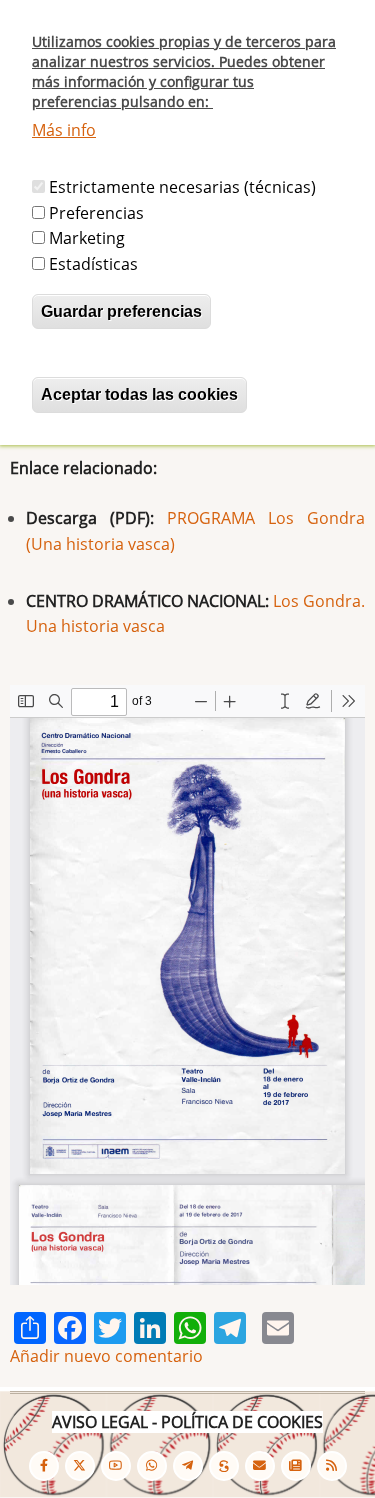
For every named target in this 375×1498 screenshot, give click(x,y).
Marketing (87, 238)
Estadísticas (93, 264)
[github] (152, 1466)
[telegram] (188, 1466)
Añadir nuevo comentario (106, 1356)
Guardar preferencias (121, 311)
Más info (64, 130)
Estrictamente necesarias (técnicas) (182, 187)
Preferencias (96, 213)
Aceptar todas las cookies (139, 394)
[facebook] (44, 1466)
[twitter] (80, 1466)
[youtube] (116, 1466)
